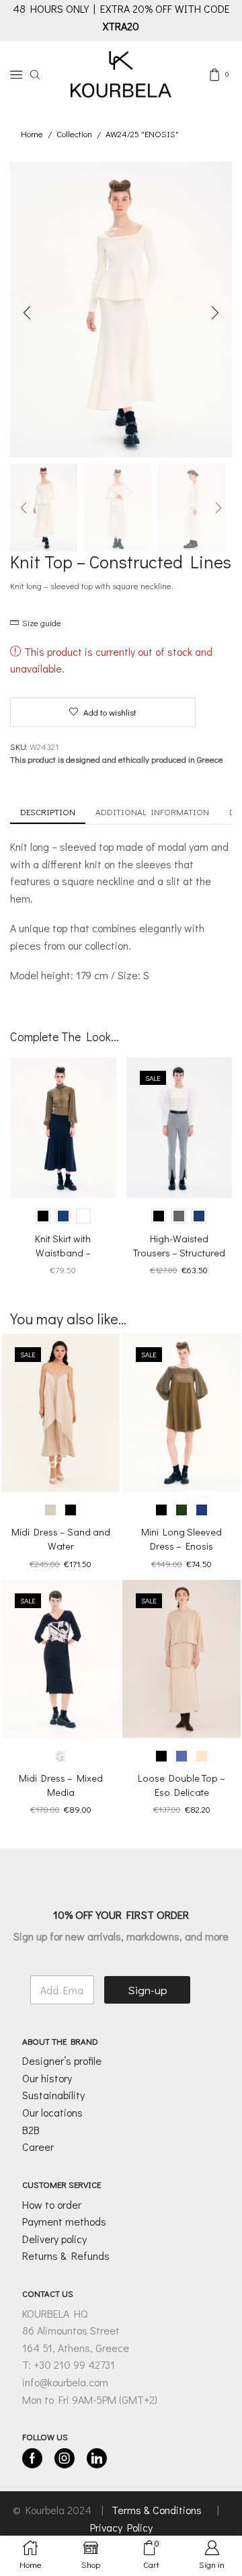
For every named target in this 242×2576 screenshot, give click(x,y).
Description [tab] (48, 811)
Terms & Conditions (158, 2510)
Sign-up (148, 1990)
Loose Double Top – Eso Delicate (182, 1785)
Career (38, 2147)
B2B (31, 2130)
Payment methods (64, 2221)
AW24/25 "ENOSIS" (142, 134)
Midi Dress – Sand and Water (61, 1539)
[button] (27, 313)
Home (32, 134)
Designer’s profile (62, 2060)
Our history (47, 2078)
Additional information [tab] (152, 811)
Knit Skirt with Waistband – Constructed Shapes (63, 1252)
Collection (74, 134)
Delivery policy (54, 2239)
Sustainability (53, 2095)
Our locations (52, 2112)
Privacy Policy (121, 2527)
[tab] (48, 812)
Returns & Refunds (66, 2256)
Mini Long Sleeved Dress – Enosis (182, 1539)
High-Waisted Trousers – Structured (179, 1245)
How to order (52, 2204)
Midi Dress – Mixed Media (61, 1785)
